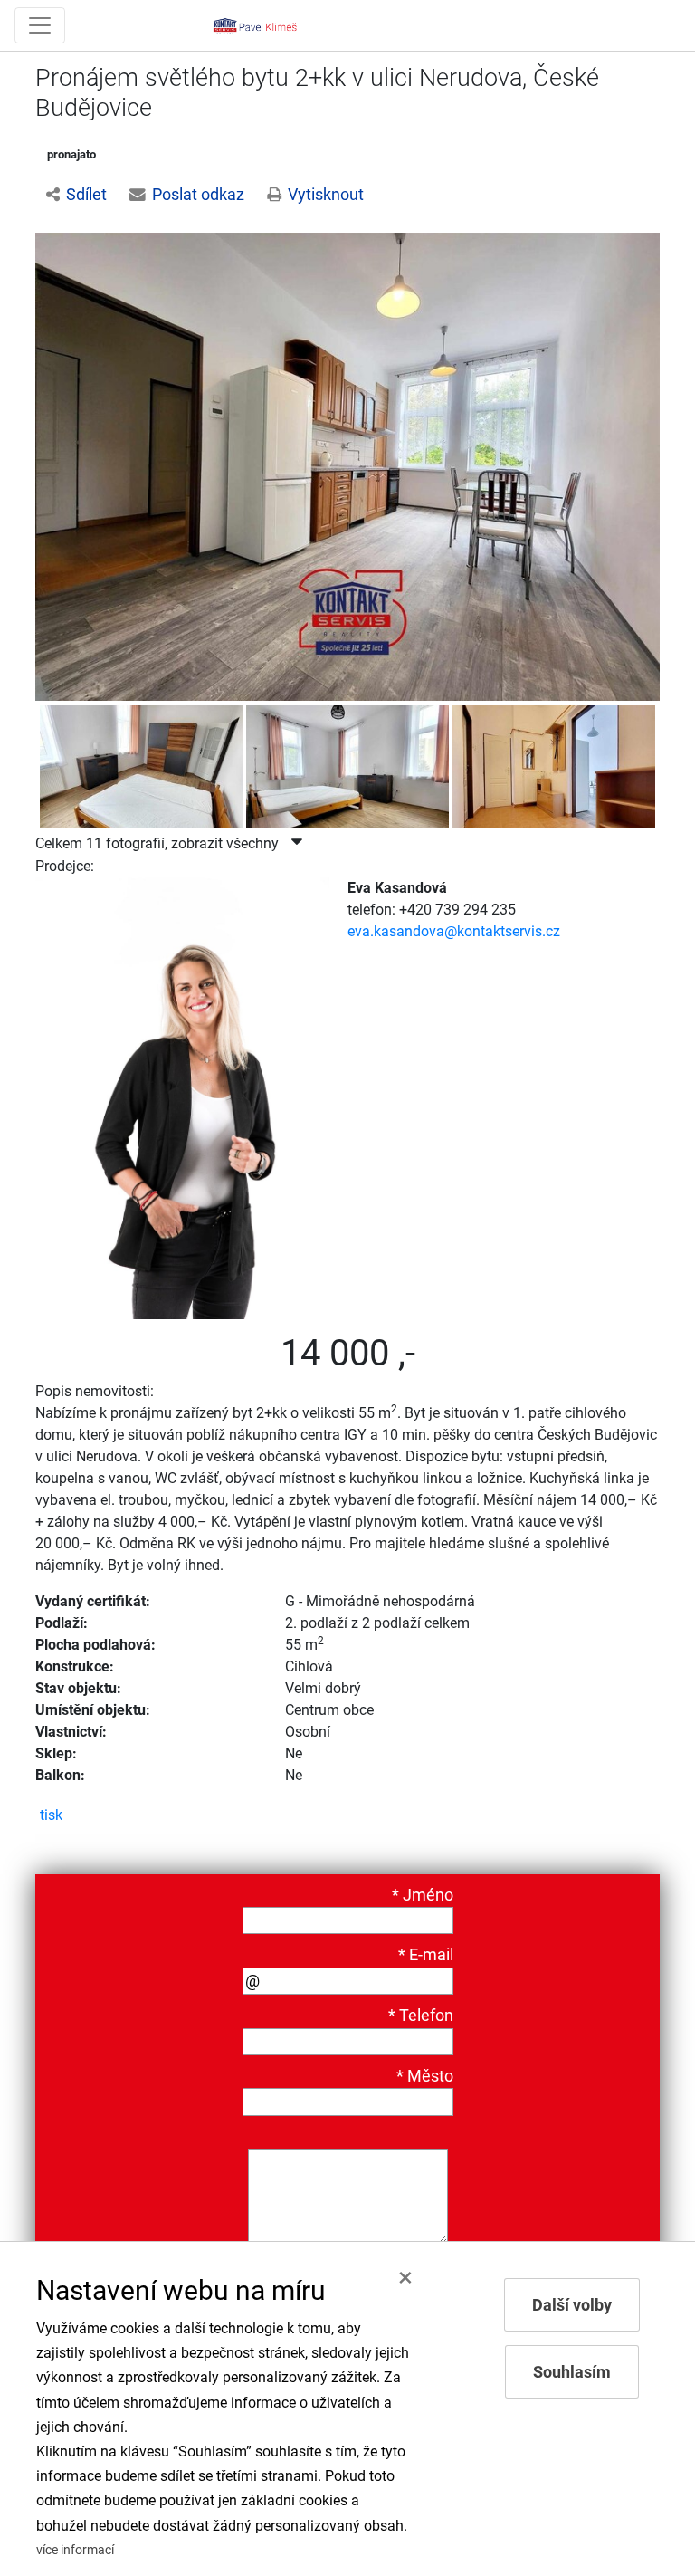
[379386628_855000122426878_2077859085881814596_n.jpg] (141, 779)
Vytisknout (326, 195)
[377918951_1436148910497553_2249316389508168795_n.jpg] (347, 466)
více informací (75, 2550)
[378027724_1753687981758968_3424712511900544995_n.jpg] (347, 779)
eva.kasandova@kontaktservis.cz (454, 931)
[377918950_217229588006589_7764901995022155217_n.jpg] (553, 779)
